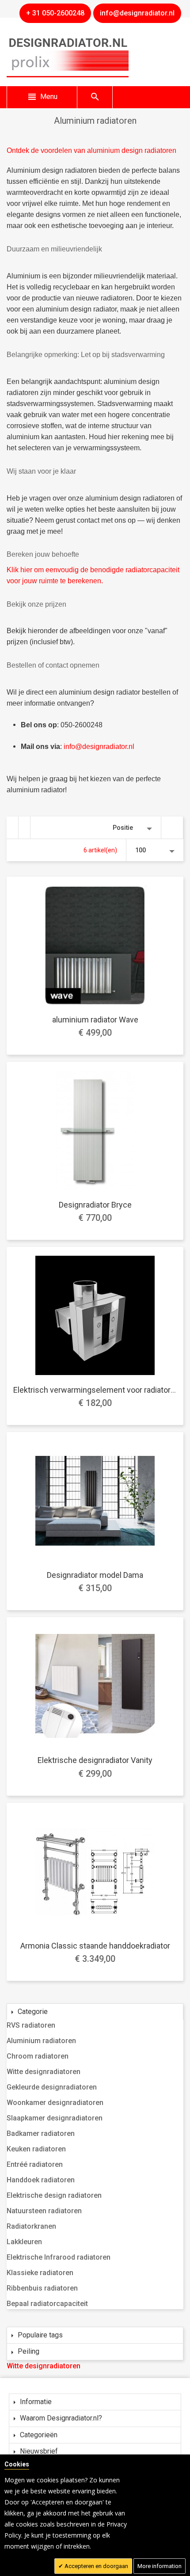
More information (160, 2566)
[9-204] (95, 1871)
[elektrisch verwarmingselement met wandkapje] (95, 1315)
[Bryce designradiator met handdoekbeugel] (95, 1130)
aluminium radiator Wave (95, 1020)
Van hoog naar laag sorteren (172, 828)
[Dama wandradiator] (95, 1501)
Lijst (25, 828)
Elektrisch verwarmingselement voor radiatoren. (97, 1390)
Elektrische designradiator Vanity (95, 1760)
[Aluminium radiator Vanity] (95, 1686)
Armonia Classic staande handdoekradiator (95, 1946)
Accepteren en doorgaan (96, 2566)
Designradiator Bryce (95, 1205)
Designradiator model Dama (95, 1575)
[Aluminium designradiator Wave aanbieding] (95, 945)
